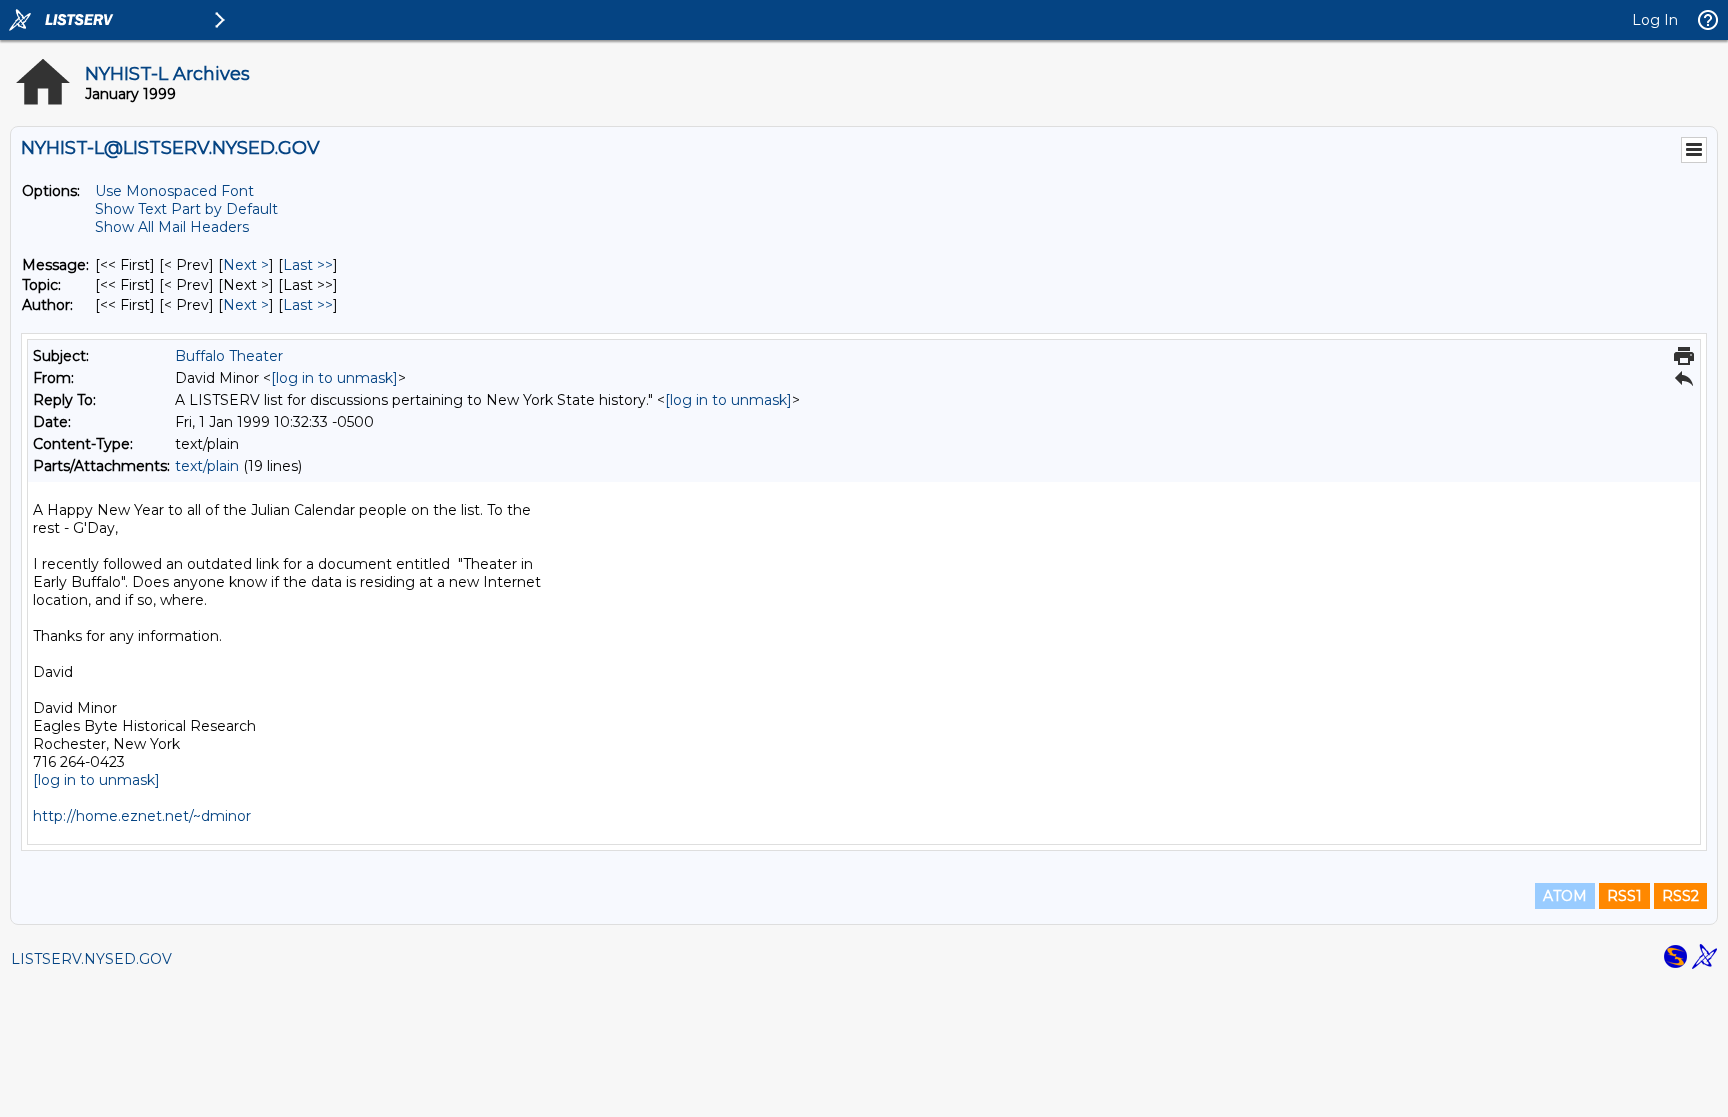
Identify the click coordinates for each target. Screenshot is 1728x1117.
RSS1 (1624, 896)
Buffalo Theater (229, 356)
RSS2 (1680, 896)
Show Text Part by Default (186, 209)
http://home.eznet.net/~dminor (142, 816)
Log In (1655, 20)
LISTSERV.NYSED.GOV (91, 959)
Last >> (308, 265)
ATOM (1565, 896)
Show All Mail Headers (172, 227)
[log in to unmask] (334, 378)
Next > (246, 265)
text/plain (207, 466)
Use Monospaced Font (174, 191)
